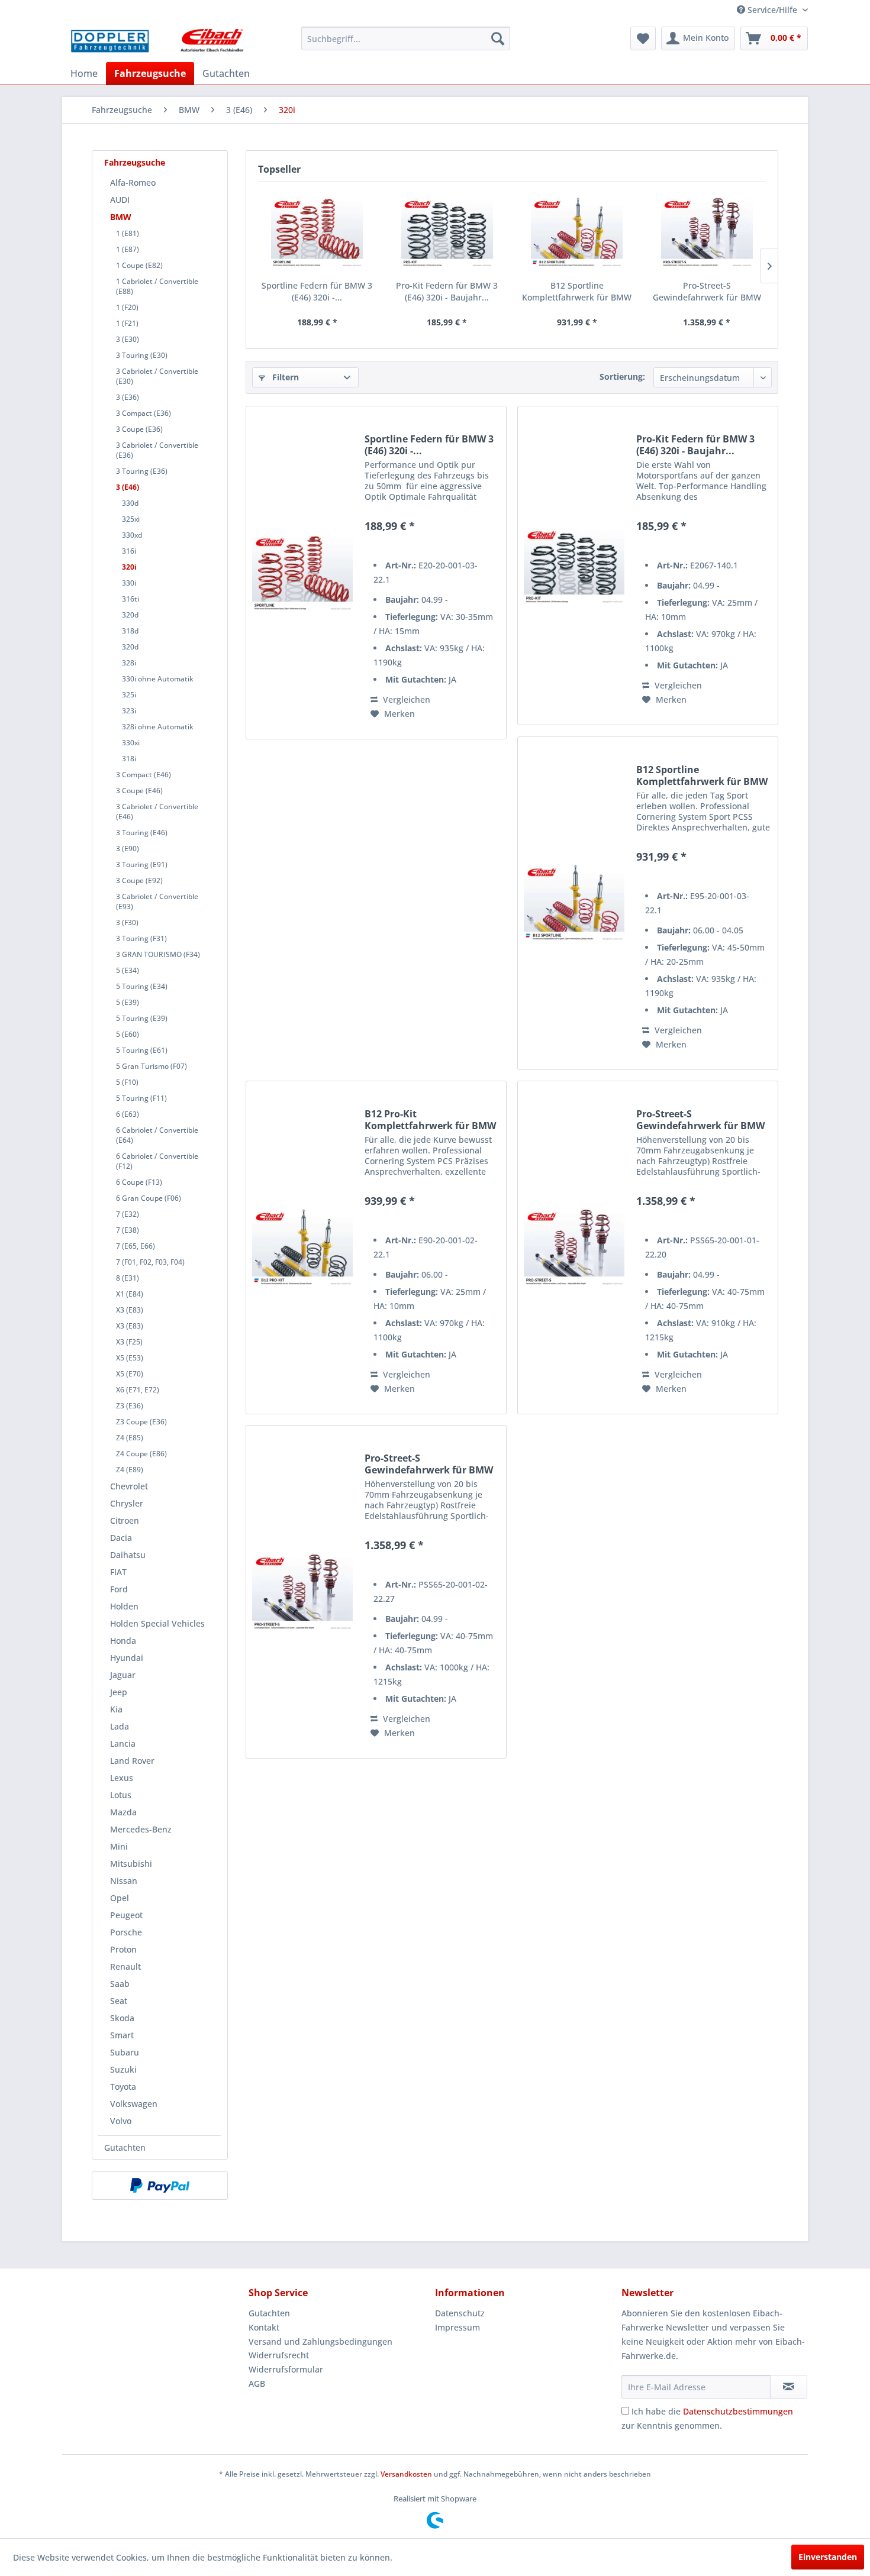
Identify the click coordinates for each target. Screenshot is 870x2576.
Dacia (121, 1538)
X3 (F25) (129, 1342)
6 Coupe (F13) (139, 1182)
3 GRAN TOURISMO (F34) (158, 954)
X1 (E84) (130, 1294)
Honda (123, 1641)
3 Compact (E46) (144, 775)
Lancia (123, 1743)
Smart (122, 2035)
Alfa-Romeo (133, 182)
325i (129, 695)
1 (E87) (128, 249)
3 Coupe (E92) (139, 880)
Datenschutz (460, 2313)
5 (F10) (127, 1082)
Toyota (123, 2087)
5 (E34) (128, 970)
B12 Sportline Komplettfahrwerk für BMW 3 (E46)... (577, 292)
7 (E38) (128, 1230)
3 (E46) (128, 487)
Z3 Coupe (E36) (141, 1422)
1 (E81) (128, 233)
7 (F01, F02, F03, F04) (150, 1262)
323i (129, 711)
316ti (130, 599)
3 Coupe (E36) (139, 429)
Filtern (284, 377)
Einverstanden (828, 2557)
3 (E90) (128, 849)
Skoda (122, 2018)
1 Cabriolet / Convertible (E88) (157, 286)
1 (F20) (127, 307)
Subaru (125, 2052)
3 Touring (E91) (142, 864)
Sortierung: (622, 376)
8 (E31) (128, 1278)
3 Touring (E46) (142, 833)
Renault (125, 1966)
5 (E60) (128, 1034)
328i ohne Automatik (158, 727)
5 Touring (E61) (142, 1050)
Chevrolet (129, 1486)
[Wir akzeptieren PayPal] (160, 2186)
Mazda (123, 1812)
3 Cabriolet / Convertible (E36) (157, 450)
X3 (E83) (130, 1310)
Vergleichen (405, 699)
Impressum (457, 2327)
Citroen (125, 1520)
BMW (121, 217)
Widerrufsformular (286, 2369)
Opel (120, 1898)
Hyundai (127, 1658)
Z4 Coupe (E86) (141, 1454)
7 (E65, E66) (136, 1246)
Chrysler (127, 1503)
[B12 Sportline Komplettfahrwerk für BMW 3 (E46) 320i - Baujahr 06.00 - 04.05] (577, 232)
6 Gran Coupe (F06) (149, 1198)
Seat (119, 2001)
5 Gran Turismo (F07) (152, 1066)
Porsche (126, 1932)
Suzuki (123, 2069)
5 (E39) (128, 1002)
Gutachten (125, 2147)
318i (129, 759)
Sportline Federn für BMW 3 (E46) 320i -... (317, 291)
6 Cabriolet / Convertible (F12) (157, 1161)
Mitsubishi (131, 1864)
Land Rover (132, 1761)
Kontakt (264, 2327)
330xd (132, 535)
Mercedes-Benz (141, 1829)
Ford (119, 1589)
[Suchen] (498, 38)
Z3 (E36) (130, 1406)
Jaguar (123, 1675)
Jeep (119, 1692)
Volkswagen (134, 2104)
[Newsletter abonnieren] (789, 2387)
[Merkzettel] (643, 38)
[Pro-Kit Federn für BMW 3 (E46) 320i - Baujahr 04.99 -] (447, 232)
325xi (131, 519)
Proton (123, 1949)
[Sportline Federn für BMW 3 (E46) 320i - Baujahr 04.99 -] (317, 232)
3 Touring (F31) (141, 938)
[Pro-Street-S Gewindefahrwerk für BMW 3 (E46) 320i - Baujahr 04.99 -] (707, 232)
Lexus (122, 1778)
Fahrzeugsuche (135, 162)
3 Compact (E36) (144, 413)
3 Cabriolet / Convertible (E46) (157, 812)
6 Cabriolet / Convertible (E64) (157, 1135)
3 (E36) (128, 397)
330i (129, 583)
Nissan (124, 1881)
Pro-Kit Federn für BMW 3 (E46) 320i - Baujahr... (447, 291)
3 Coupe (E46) (139, 791)
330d (130, 503)
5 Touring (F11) (141, 1098)
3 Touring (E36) (142, 471)
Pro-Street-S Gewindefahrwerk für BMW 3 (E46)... (707, 292)
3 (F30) (127, 922)
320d (130, 615)
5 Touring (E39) (142, 1018)
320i (129, 567)
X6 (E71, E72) (138, 1390)
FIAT (118, 1572)
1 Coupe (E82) (139, 265)
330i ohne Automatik (158, 679)
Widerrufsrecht (279, 2355)
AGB (257, 2383)
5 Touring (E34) (142, 986)
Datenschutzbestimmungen (738, 2411)
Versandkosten (406, 2474)
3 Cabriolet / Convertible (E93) (157, 901)
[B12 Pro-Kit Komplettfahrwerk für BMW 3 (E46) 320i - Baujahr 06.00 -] (302, 1247)
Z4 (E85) (130, 1438)
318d (130, 631)
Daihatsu (128, 1555)
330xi (131, 743)
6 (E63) (128, 1114)
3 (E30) (128, 339)
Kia (116, 1709)
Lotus (121, 1795)
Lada (120, 1726)
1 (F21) (127, 323)
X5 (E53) (130, 1358)
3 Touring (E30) (142, 355)
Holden (124, 1606)
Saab (120, 1984)
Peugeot (126, 1915)
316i (129, 551)
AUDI (120, 200)
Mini (119, 1846)
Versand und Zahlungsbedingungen (320, 2341)
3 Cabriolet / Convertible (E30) (157, 376)
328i (129, 663)
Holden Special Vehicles (157, 1623)
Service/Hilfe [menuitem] (772, 10)
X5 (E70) (130, 1374)
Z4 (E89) (130, 1470)
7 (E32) (128, 1214)
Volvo (121, 2121)
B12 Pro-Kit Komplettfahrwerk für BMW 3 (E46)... (430, 1120)
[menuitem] (406, 38)
